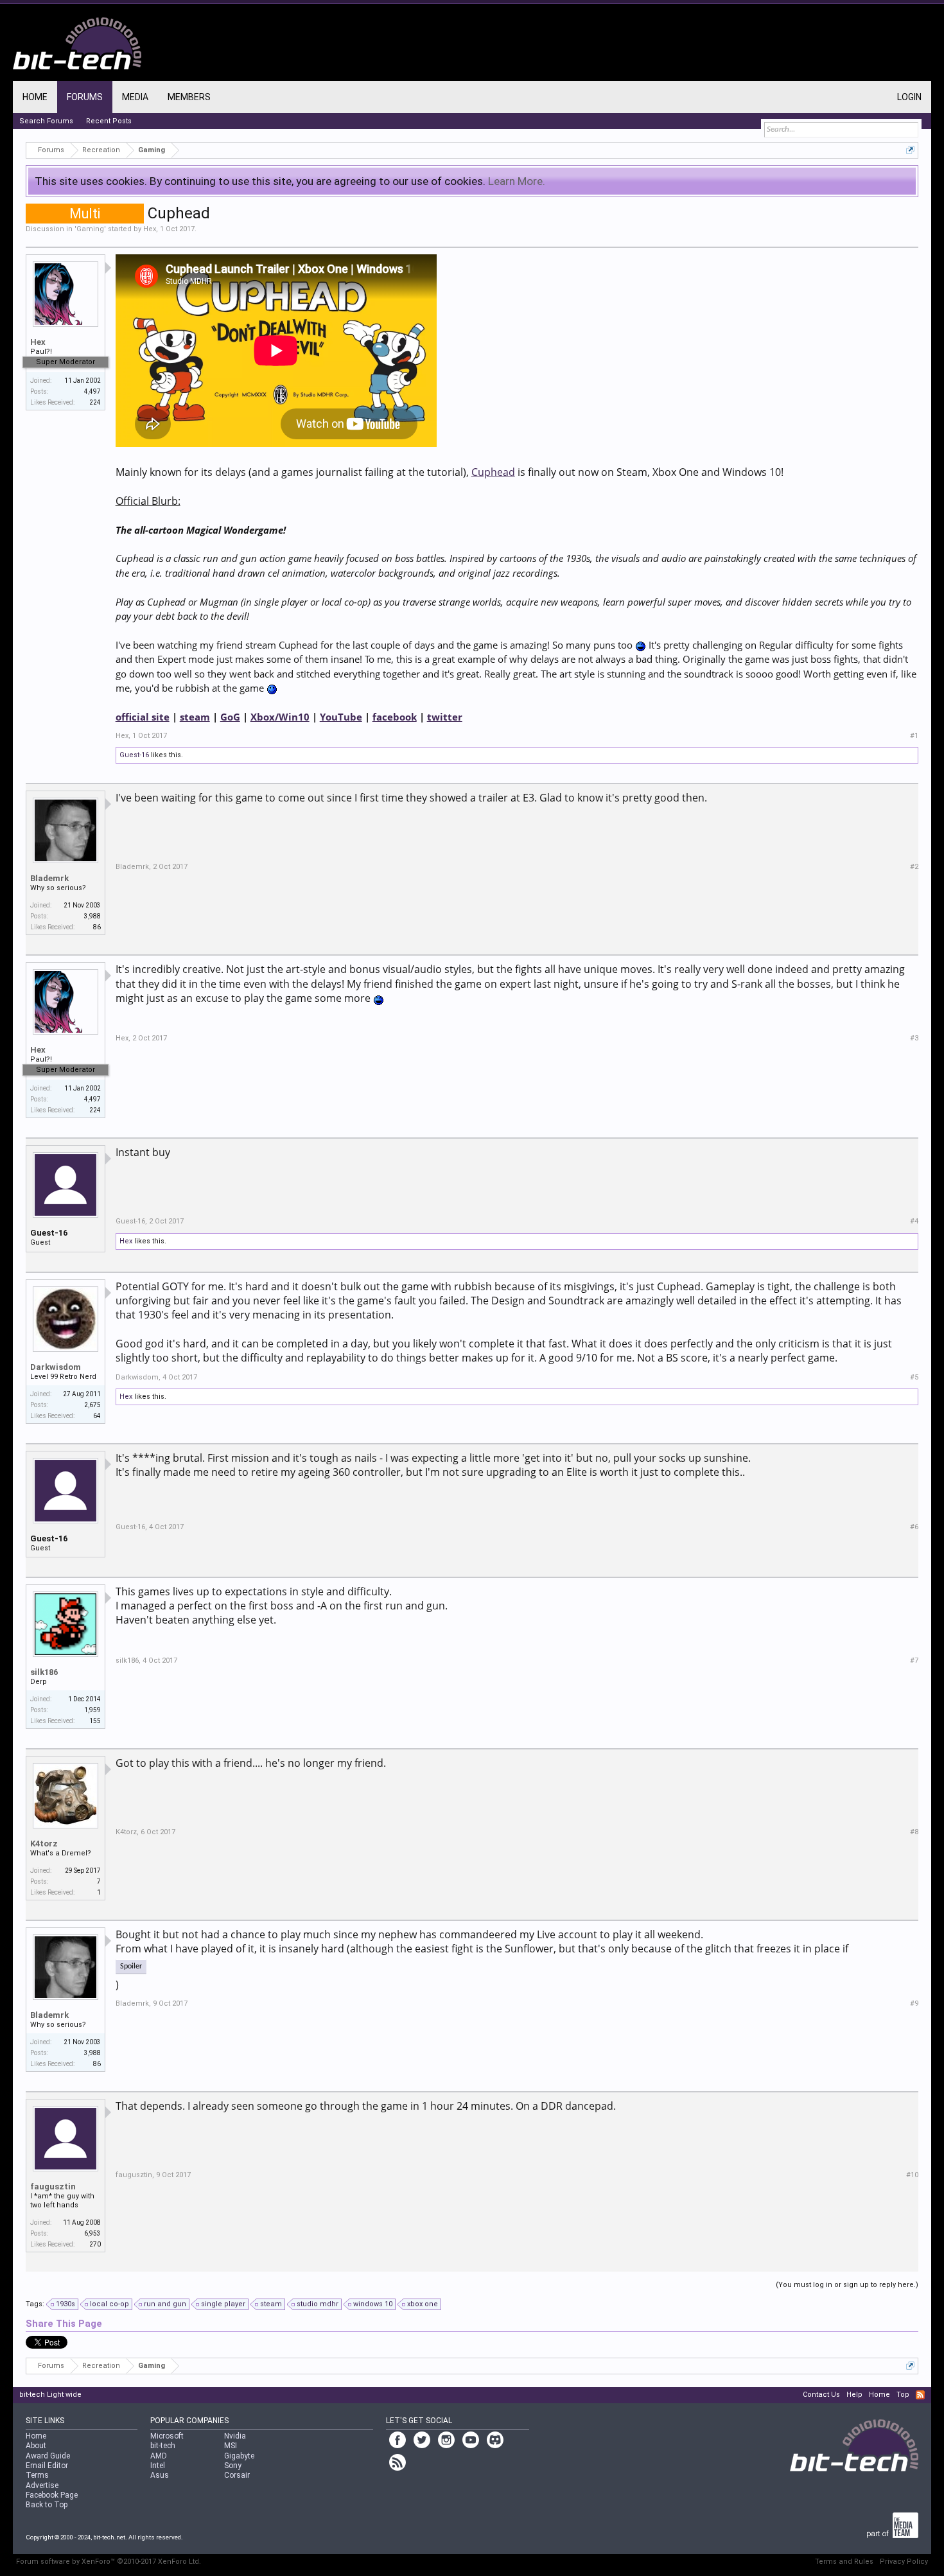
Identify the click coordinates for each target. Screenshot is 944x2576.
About (36, 2446)
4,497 (92, 391)
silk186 (44, 1672)
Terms (37, 2475)
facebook (395, 717)
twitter (445, 717)
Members (189, 97)
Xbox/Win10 (280, 717)
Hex (150, 229)
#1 (914, 736)
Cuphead (493, 472)
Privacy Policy (904, 2562)
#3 (914, 1038)
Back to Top (47, 2505)
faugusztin (53, 2186)
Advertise (42, 2485)
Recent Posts (109, 121)
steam (195, 717)
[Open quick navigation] (910, 150)
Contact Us (821, 2395)
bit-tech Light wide (50, 2395)
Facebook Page (52, 2495)
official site (143, 717)
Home (35, 97)
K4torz (44, 1844)
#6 (914, 1527)
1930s (66, 2304)
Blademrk (49, 878)
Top (903, 2395)
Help (854, 2395)
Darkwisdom (56, 1367)
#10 (912, 2175)
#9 (914, 2003)
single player (223, 2304)
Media (135, 97)
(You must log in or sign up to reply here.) (847, 2285)
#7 (914, 1660)
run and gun (165, 2304)
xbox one (423, 2304)
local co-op (109, 2304)
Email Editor (47, 2466)
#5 (914, 1377)
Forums (85, 97)
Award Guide (48, 2456)
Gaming (90, 229)
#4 (914, 1221)
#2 (914, 867)
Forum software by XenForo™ (109, 2562)
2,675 (92, 1405)
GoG (230, 717)
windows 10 (373, 2304)
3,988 (92, 916)
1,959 (92, 1710)
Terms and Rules (844, 2562)
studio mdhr (318, 2304)
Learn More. (517, 181)
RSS (920, 2395)
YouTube (341, 717)
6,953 (92, 2233)
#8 (914, 1832)
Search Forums (46, 121)
